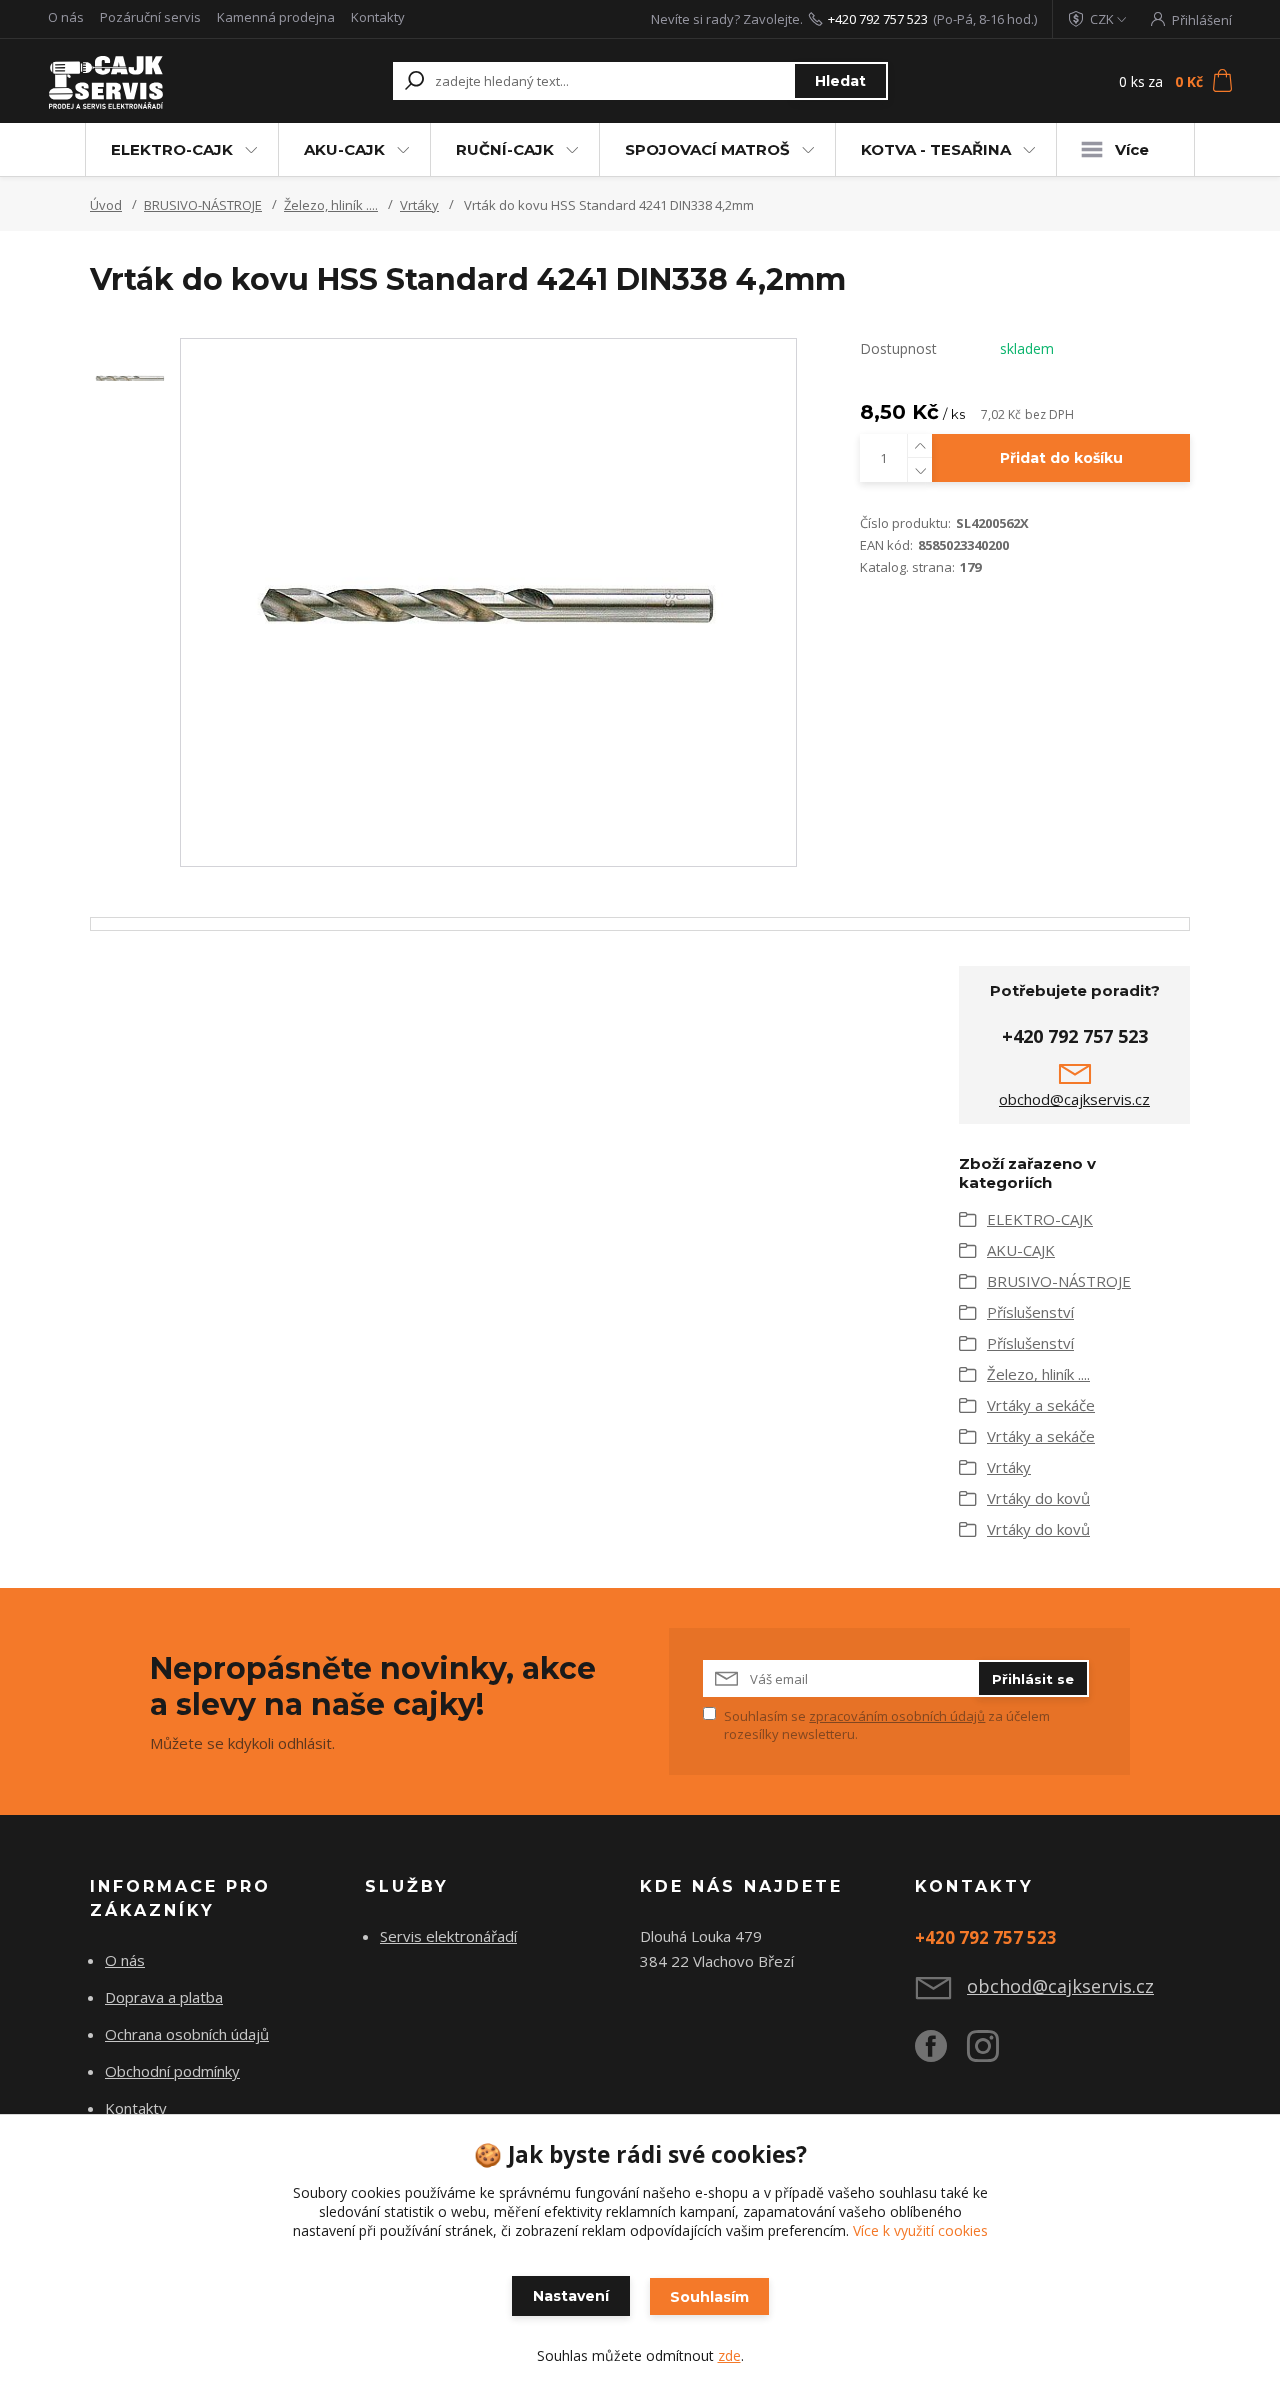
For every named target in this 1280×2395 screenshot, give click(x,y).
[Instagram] (993, 2054)
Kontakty (378, 17)
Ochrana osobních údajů (187, 2034)
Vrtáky (419, 205)
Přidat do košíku (1061, 458)
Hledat (840, 81)
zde (729, 2355)
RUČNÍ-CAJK (505, 149)
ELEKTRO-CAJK (172, 149)
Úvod (106, 205)
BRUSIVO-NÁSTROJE (203, 205)
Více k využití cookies (920, 2230)
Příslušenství (1030, 1312)
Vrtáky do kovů (1038, 1498)
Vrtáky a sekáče (1041, 1405)
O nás (66, 17)
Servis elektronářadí (448, 1936)
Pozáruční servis (150, 17)
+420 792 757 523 (878, 19)
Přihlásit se (1033, 1679)
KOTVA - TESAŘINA (936, 149)
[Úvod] (152, 81)
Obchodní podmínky (172, 2071)
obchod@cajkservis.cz (1074, 1099)
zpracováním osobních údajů (897, 1716)
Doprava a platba (164, 1997)
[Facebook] (941, 2054)
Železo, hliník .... (331, 205)
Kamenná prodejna (276, 17)
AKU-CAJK (344, 149)
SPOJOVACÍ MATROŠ (707, 149)
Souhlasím (709, 2297)
